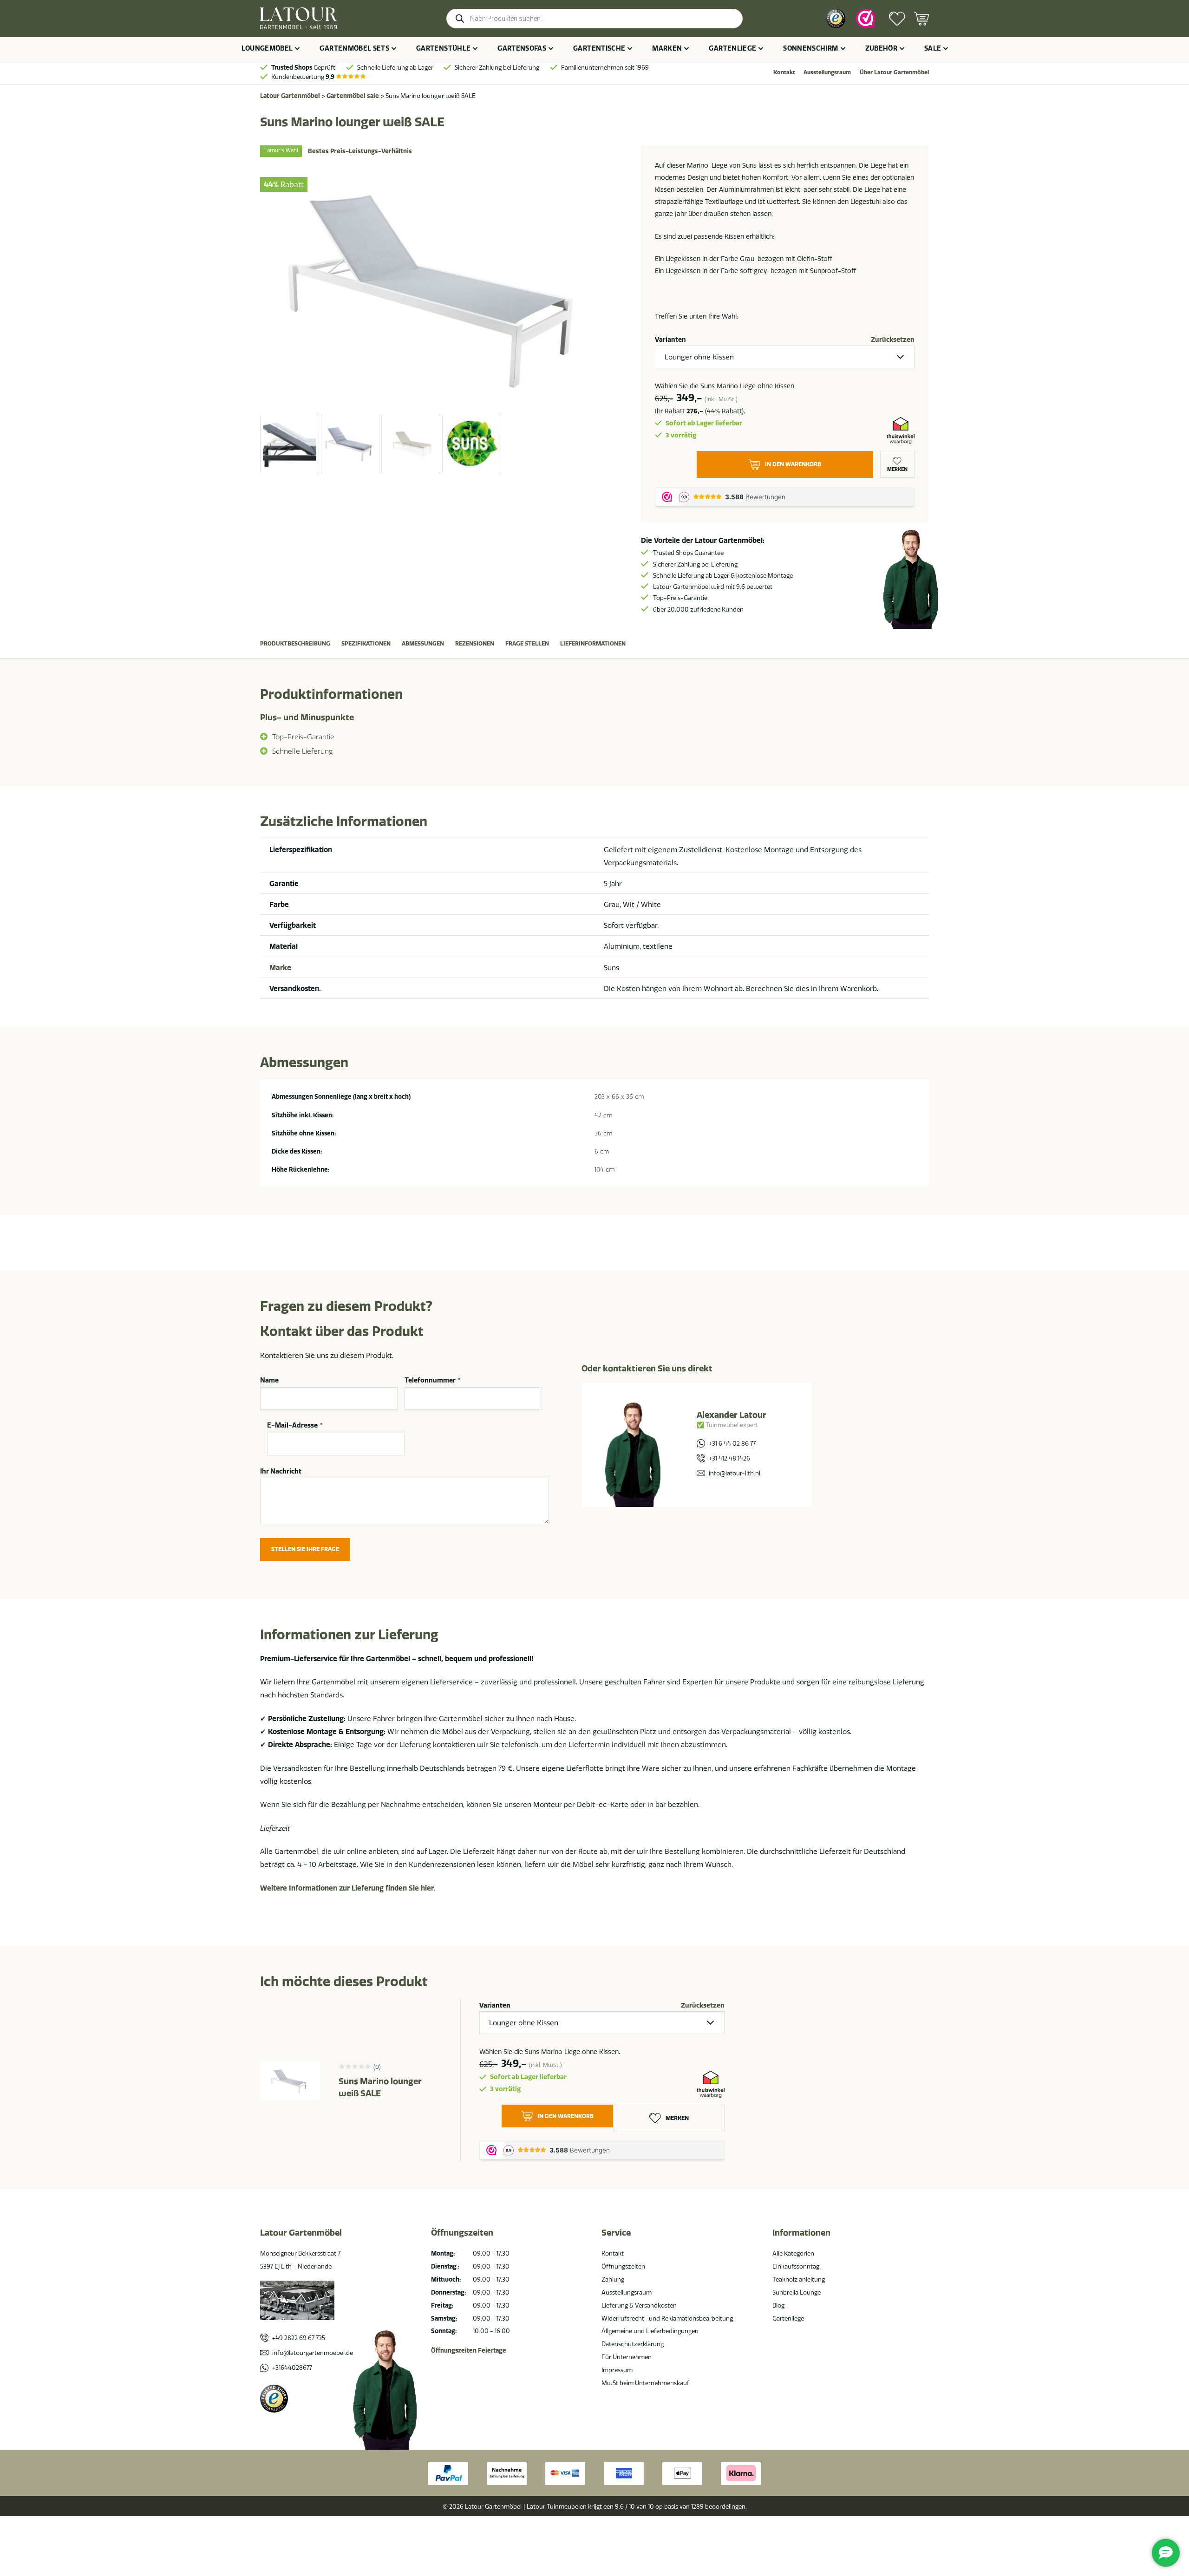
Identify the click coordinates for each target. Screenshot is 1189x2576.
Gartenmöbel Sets (354, 48)
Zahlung (613, 2279)
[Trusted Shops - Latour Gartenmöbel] (836, 18)
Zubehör (881, 48)
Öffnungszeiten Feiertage (469, 2350)
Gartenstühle (443, 48)
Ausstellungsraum (827, 72)
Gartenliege (732, 48)
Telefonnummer (432, 1380)
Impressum (617, 2370)
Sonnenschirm (810, 48)
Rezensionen (475, 643)
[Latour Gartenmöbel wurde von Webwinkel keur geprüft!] (866, 19)
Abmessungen (423, 643)
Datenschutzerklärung (633, 2344)
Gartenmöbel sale (353, 96)
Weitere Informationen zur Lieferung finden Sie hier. (348, 1888)
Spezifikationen (366, 643)
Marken (667, 48)
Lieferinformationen (593, 643)
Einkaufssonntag (796, 2266)
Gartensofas (522, 48)
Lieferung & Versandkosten (639, 2305)
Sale (933, 48)
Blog (778, 2305)
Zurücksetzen (893, 339)
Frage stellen (527, 643)
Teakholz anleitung (799, 2279)
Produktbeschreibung (295, 643)
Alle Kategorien (793, 2253)
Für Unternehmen (627, 2357)
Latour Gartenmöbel (290, 96)
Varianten (670, 339)
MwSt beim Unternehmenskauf (645, 2383)
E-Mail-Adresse (295, 1426)
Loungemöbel (267, 48)
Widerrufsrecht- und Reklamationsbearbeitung (667, 2318)
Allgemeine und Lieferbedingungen (650, 2331)
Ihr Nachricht (281, 1471)
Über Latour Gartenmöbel (894, 72)
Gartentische (599, 48)
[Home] (298, 18)
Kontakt (784, 72)
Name (269, 1380)
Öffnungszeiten (623, 2266)
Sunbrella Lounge (797, 2292)
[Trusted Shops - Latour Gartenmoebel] (274, 2399)
